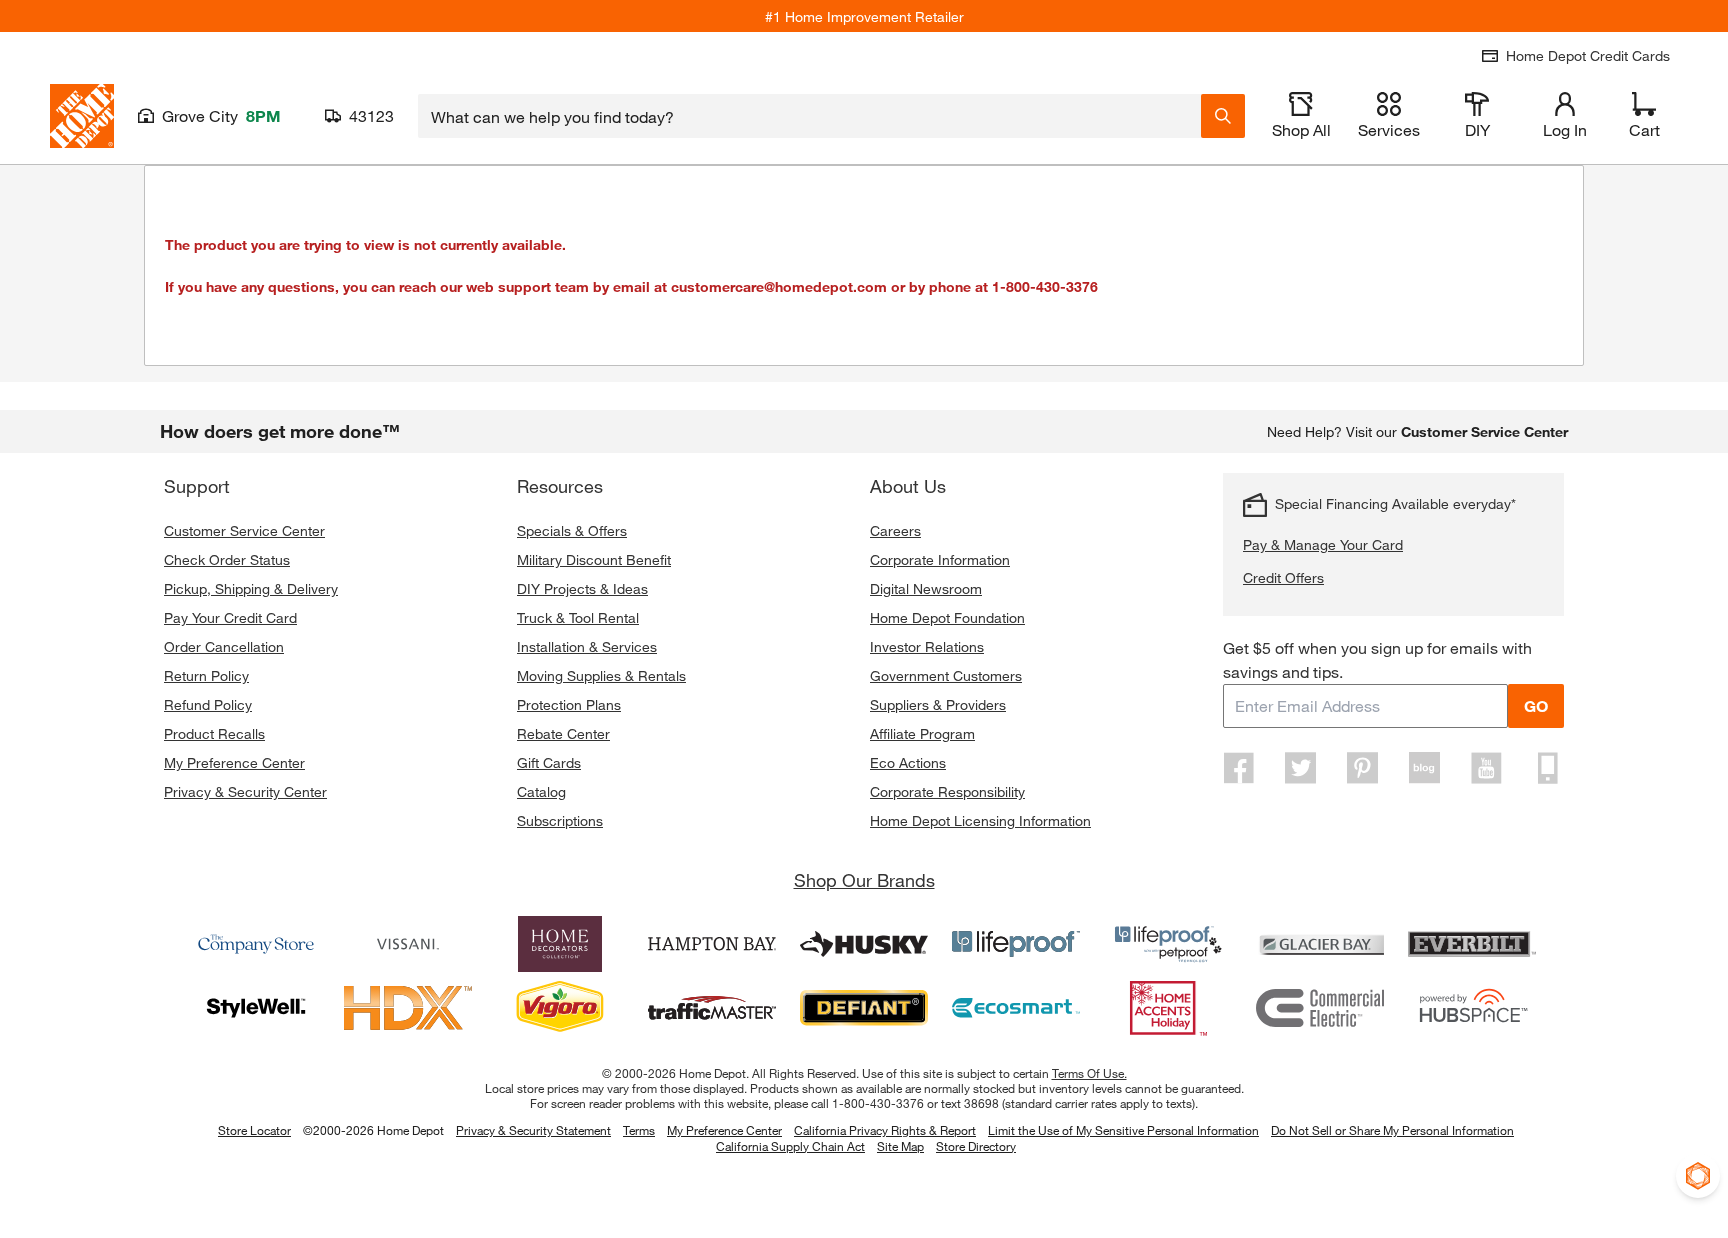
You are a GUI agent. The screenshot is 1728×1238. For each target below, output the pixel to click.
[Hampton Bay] (712, 944)
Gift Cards (549, 762)
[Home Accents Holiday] (1168, 1008)
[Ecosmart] (1016, 1008)
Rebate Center (563, 733)
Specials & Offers (572, 530)
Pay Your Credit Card (230, 617)
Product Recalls (214, 733)
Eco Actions (908, 762)
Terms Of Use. (1089, 1073)
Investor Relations (927, 646)
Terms (639, 1130)
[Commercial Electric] (1320, 1008)
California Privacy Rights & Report (885, 1130)
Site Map (900, 1147)
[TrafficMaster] (712, 1008)
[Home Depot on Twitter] (1301, 768)
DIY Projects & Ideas (582, 588)
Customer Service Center (244, 530)
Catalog (541, 791)
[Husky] (864, 944)
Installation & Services (587, 646)
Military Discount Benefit (594, 559)
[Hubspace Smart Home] (1472, 1008)
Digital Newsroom (926, 588)
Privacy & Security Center (245, 791)
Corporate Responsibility (947, 791)
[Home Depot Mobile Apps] (1548, 768)
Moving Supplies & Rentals (601, 675)
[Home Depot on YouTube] (1486, 768)
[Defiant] (864, 1008)
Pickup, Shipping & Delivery (251, 588)
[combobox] (809, 116)
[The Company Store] (256, 944)
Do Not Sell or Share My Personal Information (1392, 1130)
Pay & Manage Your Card (1323, 544)
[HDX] (408, 1008)
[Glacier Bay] (1320, 944)
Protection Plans (569, 704)
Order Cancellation (224, 646)
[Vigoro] (560, 1008)
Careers (895, 530)
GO (1536, 705)
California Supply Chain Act (790, 1146)
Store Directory (976, 1147)
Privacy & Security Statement (533, 1130)
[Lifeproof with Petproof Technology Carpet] (1168, 944)
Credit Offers (1283, 577)
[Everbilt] (1472, 944)
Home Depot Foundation (947, 617)
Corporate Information (940, 559)
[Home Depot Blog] (1424, 768)
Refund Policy (208, 704)
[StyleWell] (256, 1008)
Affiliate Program (922, 733)
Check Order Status (227, 559)
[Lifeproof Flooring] (1016, 944)
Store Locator (254, 1130)
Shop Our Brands (864, 880)
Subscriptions (560, 820)
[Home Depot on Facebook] (1239, 768)
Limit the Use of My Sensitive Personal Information (1123, 1130)
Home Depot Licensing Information (980, 820)
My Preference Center (234, 762)
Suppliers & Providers (938, 704)
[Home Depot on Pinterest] (1363, 768)
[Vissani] (408, 944)
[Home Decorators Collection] (560, 944)
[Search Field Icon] (1223, 116)
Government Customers (946, 675)
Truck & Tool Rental (578, 617)
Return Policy (206, 675)
